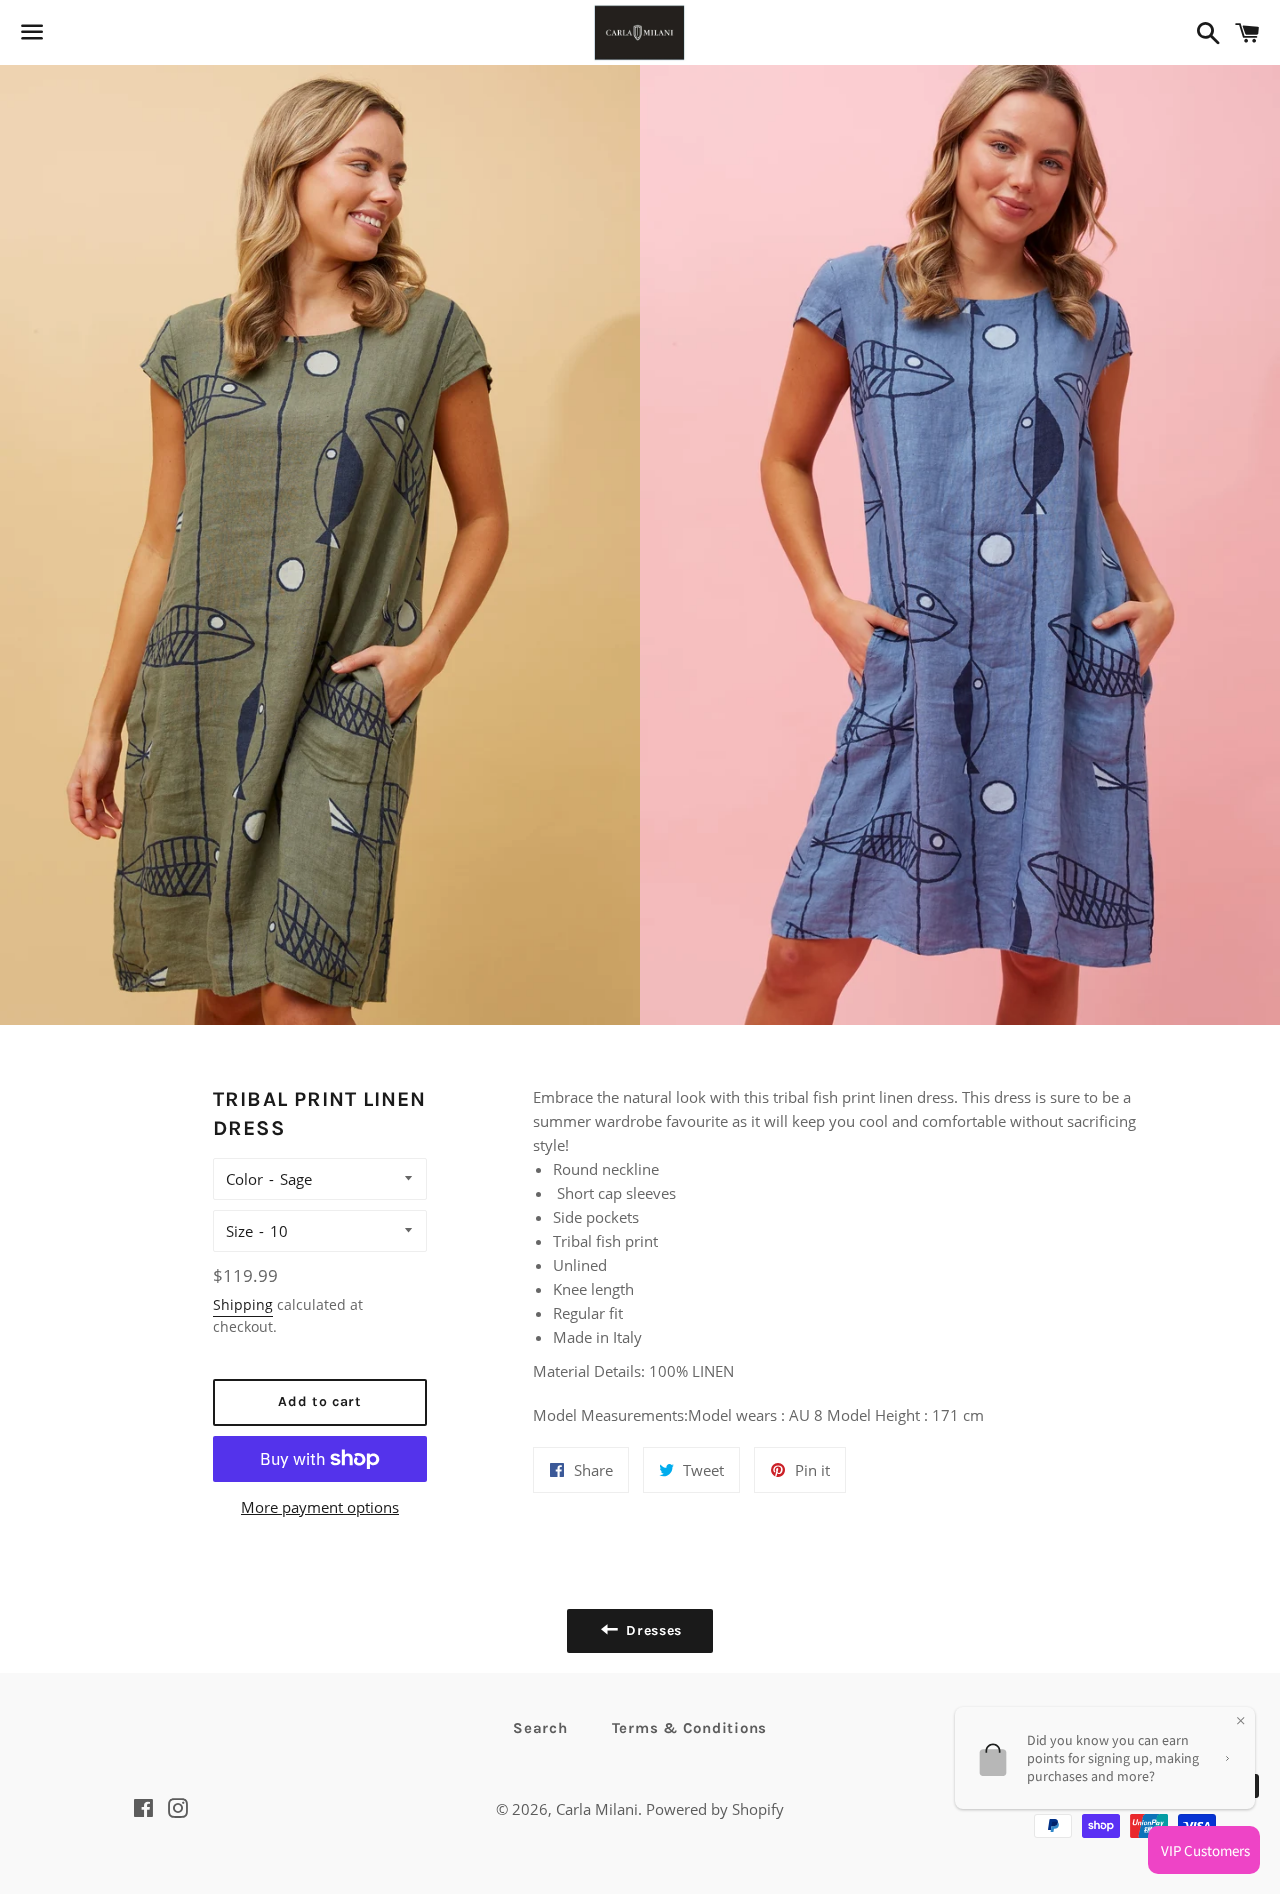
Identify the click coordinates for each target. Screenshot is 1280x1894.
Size (239, 1231)
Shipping (243, 1304)
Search (540, 1728)
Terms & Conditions (690, 1728)
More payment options (320, 1507)
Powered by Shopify (715, 1809)
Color (244, 1179)
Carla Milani (597, 1809)
